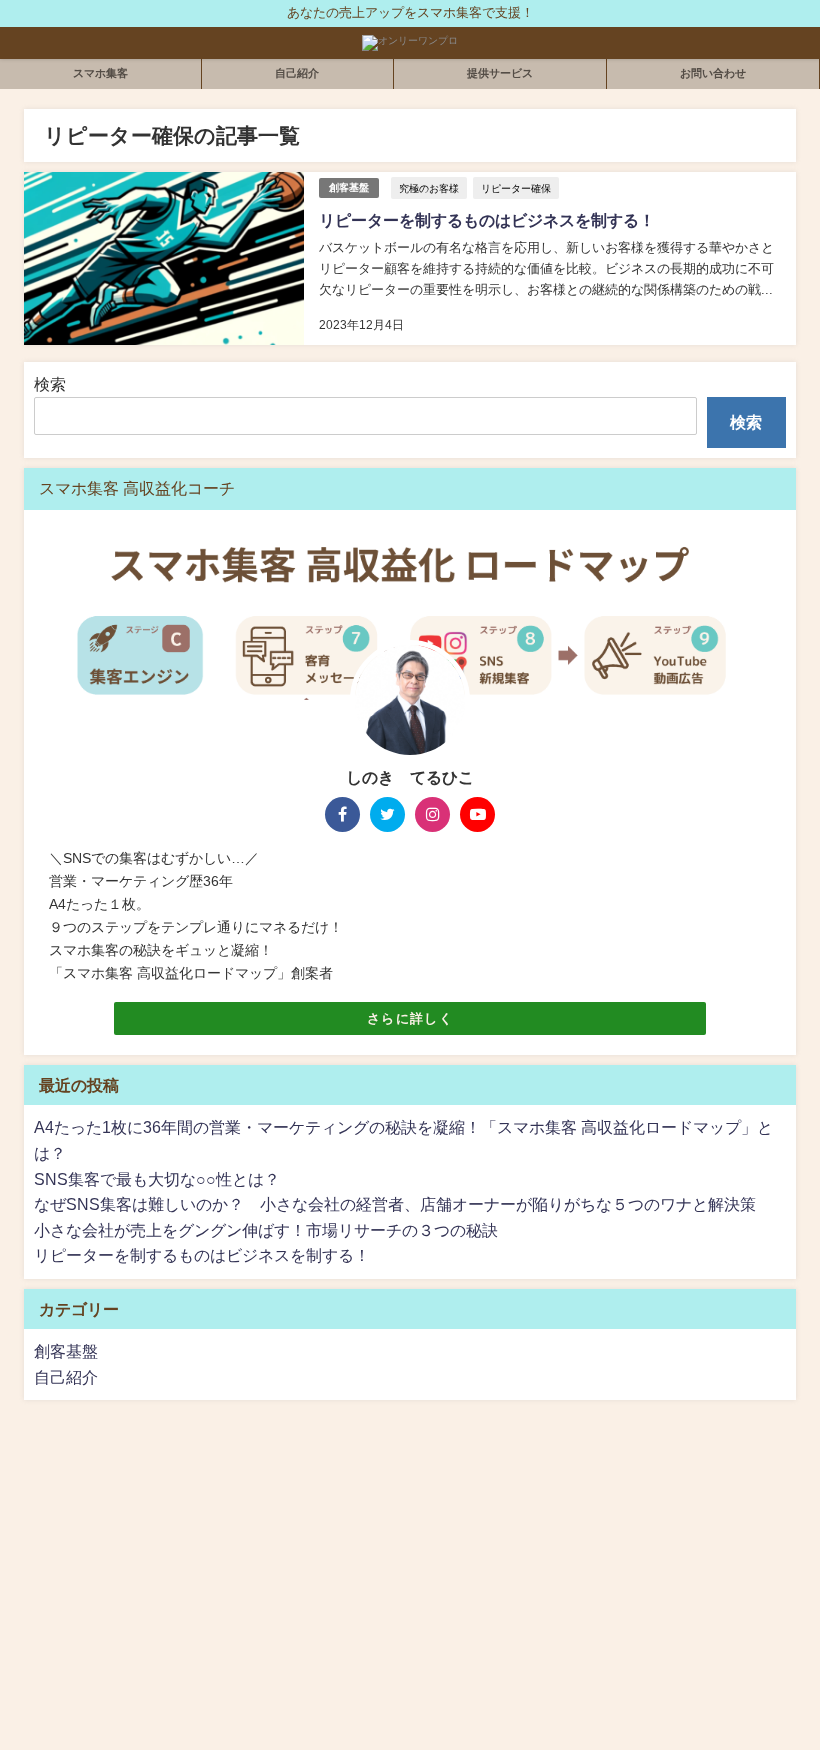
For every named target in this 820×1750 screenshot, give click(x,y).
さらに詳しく (410, 1018)
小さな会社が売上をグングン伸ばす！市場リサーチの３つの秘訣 (266, 1230)
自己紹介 (297, 73)
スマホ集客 (100, 73)
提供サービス (500, 73)
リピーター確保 (516, 188)
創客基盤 (349, 187)
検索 (50, 384)
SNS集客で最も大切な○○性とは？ (157, 1179)
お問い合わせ (713, 73)
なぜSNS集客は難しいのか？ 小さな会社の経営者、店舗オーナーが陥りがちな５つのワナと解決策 (395, 1204)
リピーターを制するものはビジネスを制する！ (487, 220)
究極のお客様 (429, 188)
